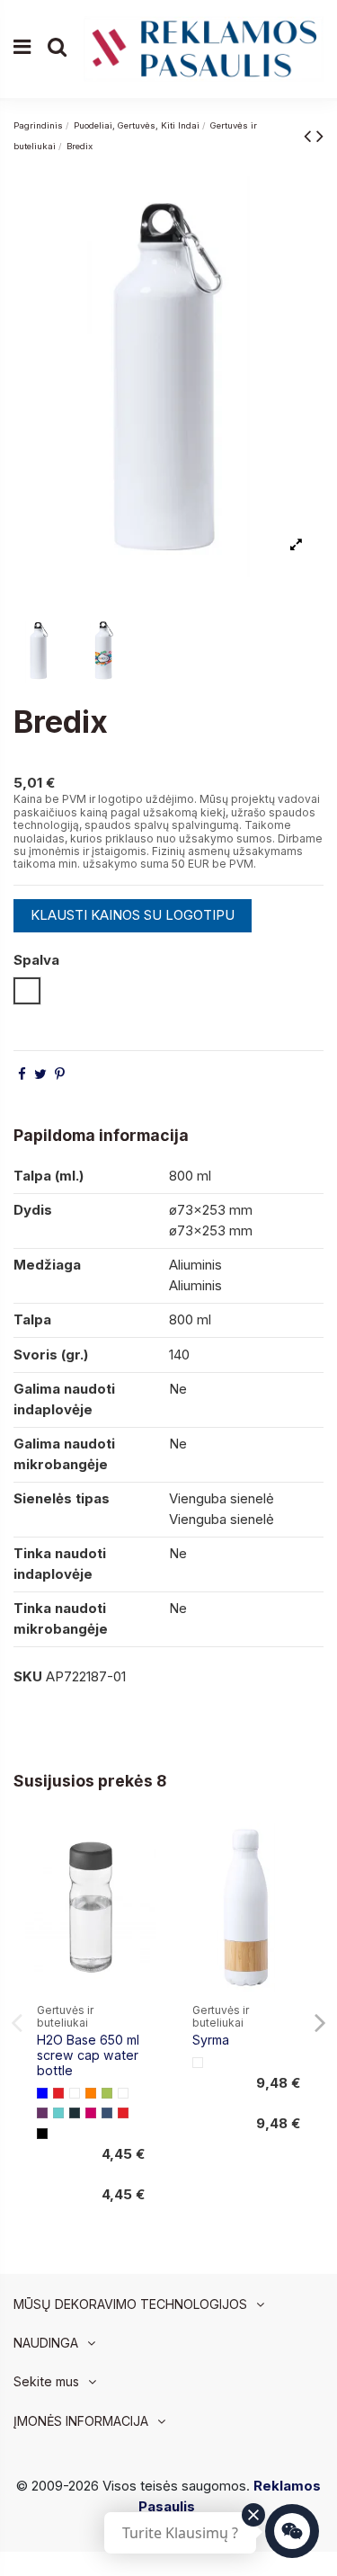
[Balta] (75, 2093)
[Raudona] (58, 2093)
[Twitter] (40, 1074)
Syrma (211, 2040)
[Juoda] (42, 2134)
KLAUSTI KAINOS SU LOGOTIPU (133, 915)
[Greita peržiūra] (142, 1883)
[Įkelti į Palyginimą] (142, 1851)
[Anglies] (75, 2113)
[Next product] (320, 135)
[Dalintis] (22, 1074)
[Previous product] (310, 135)
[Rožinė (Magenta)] (91, 2113)
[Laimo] (107, 2093)
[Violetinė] (42, 2113)
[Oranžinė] (91, 2093)
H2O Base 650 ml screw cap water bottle (88, 2055)
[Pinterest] (60, 1074)
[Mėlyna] (42, 2093)
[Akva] (58, 2113)
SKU (28, 1676)
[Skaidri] (123, 2093)
